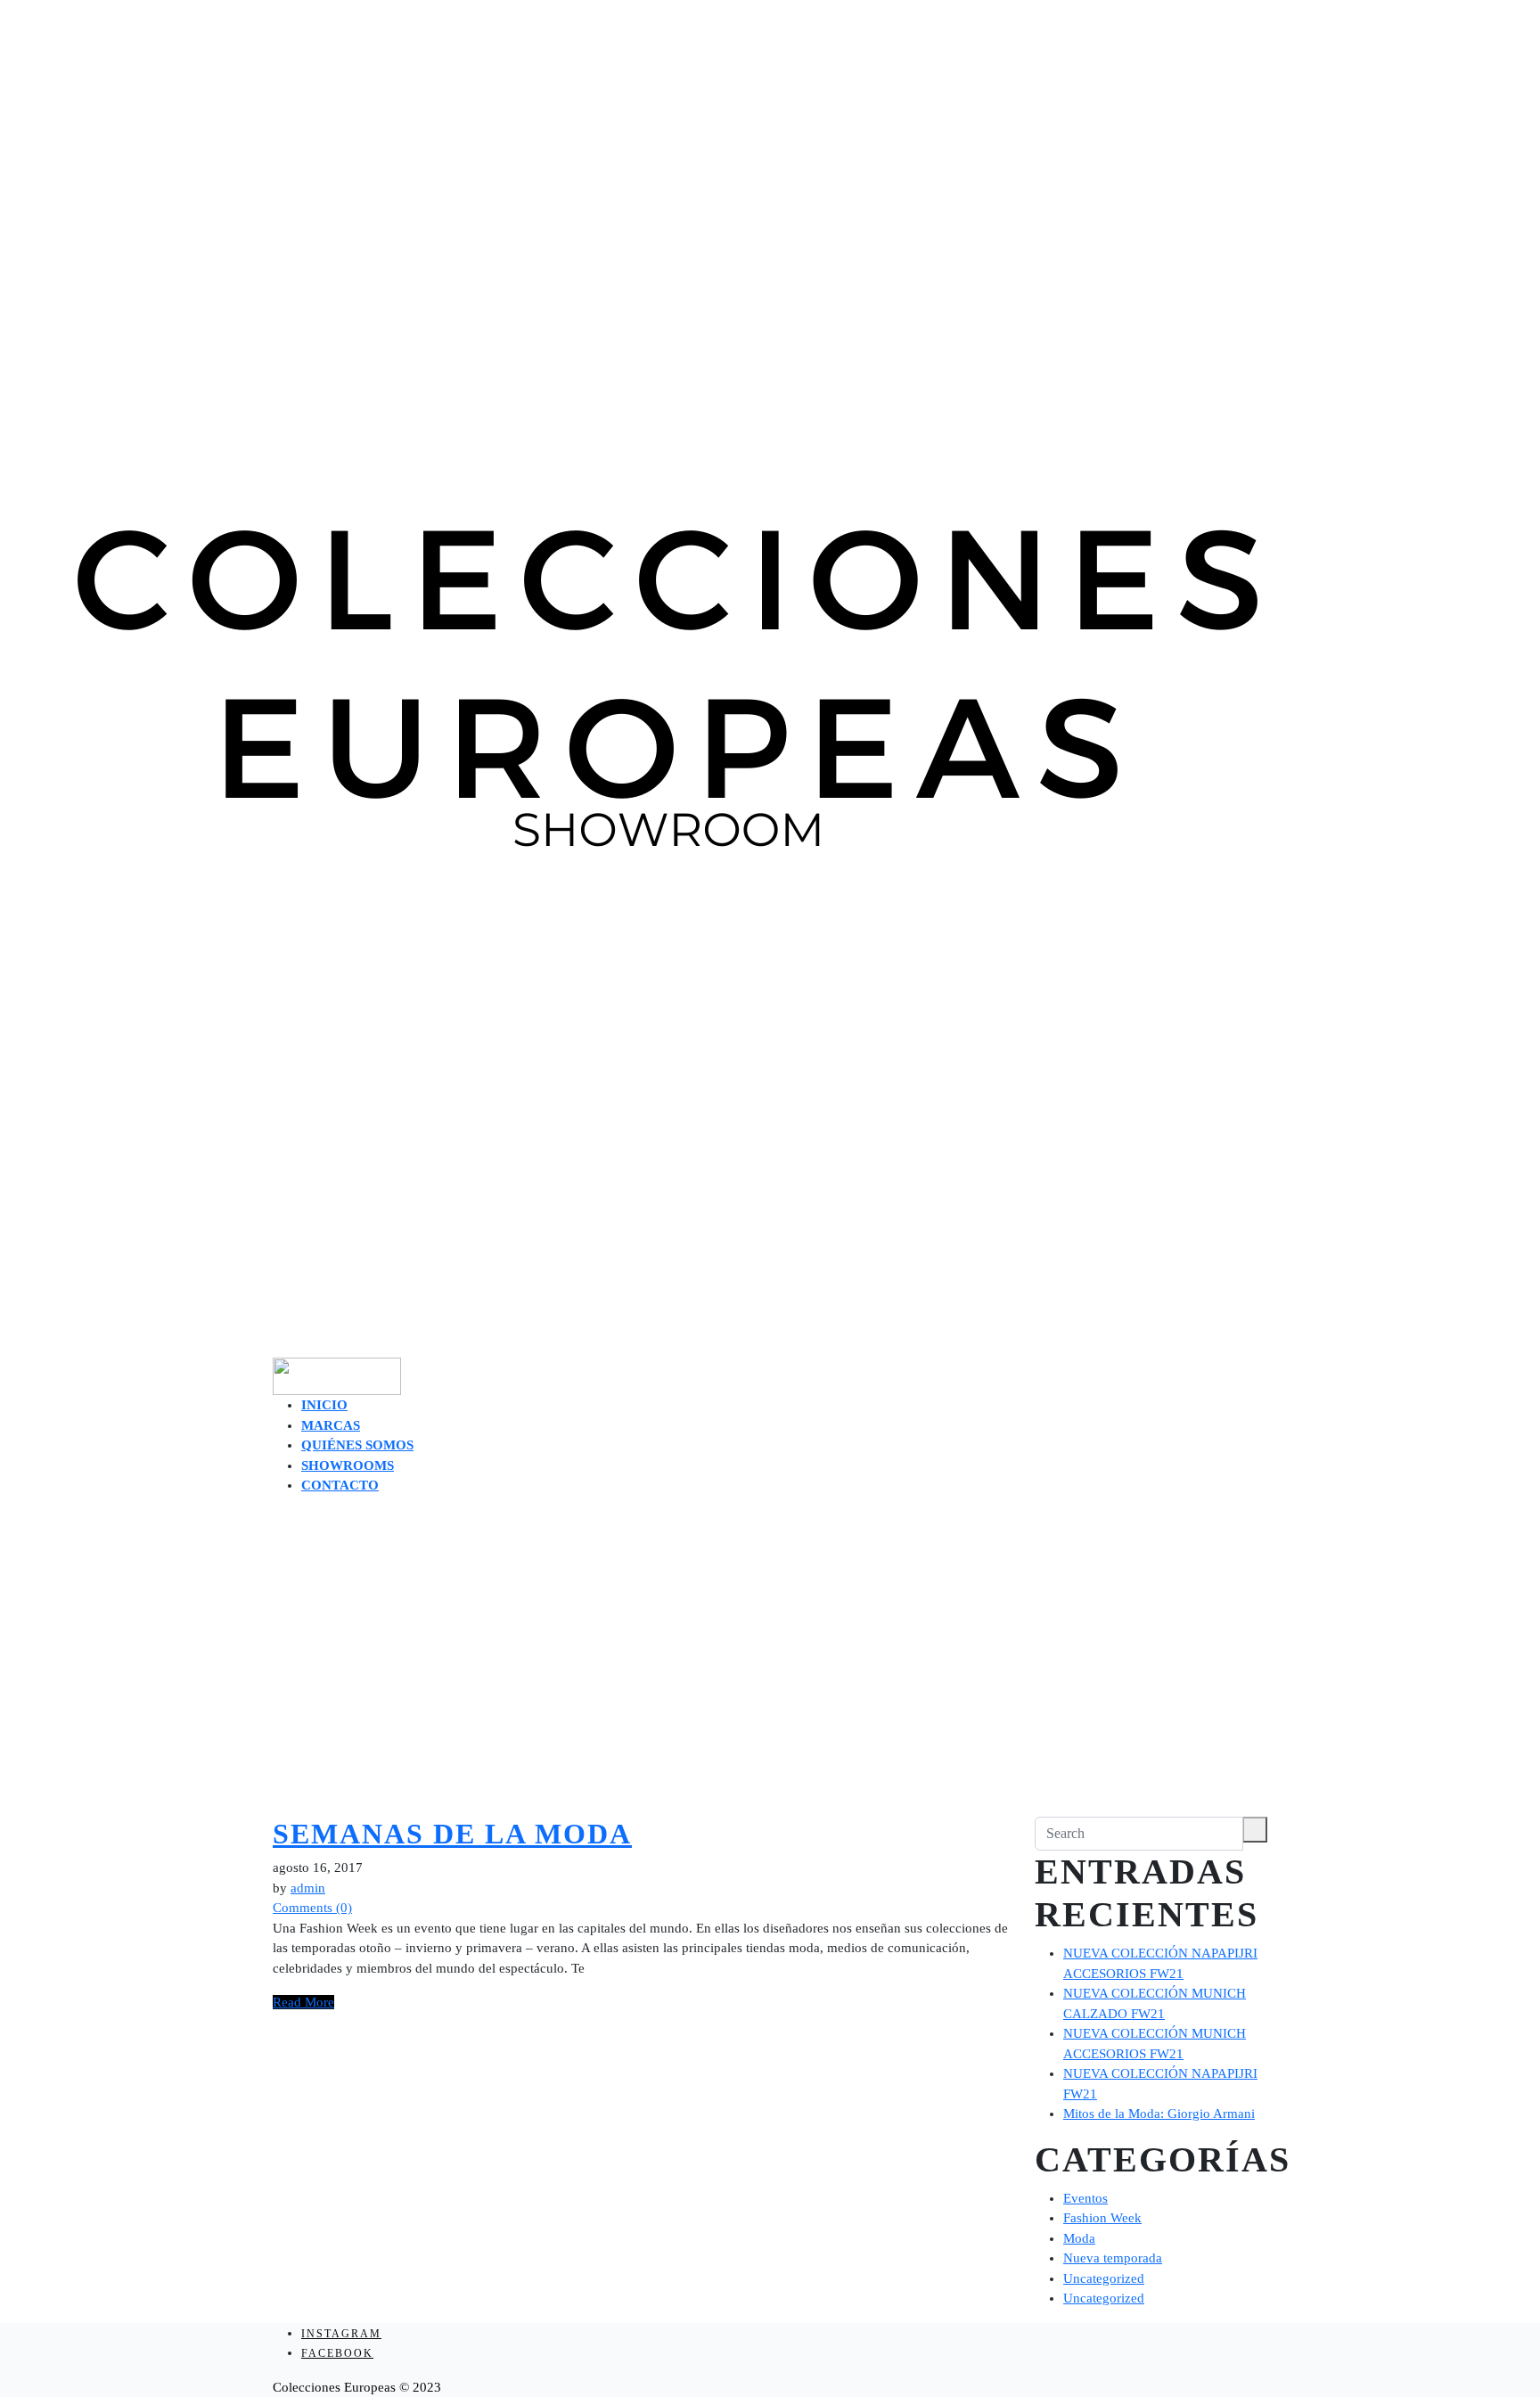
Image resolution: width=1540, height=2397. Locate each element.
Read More (303, 2002)
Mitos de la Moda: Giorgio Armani (1159, 2114)
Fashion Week (1102, 2218)
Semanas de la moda (452, 1834)
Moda (1079, 2238)
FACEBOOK (337, 2353)
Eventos (1085, 2198)
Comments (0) (312, 1908)
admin (308, 1888)
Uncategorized (1104, 2278)
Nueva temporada (1113, 2258)
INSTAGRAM (341, 2334)
